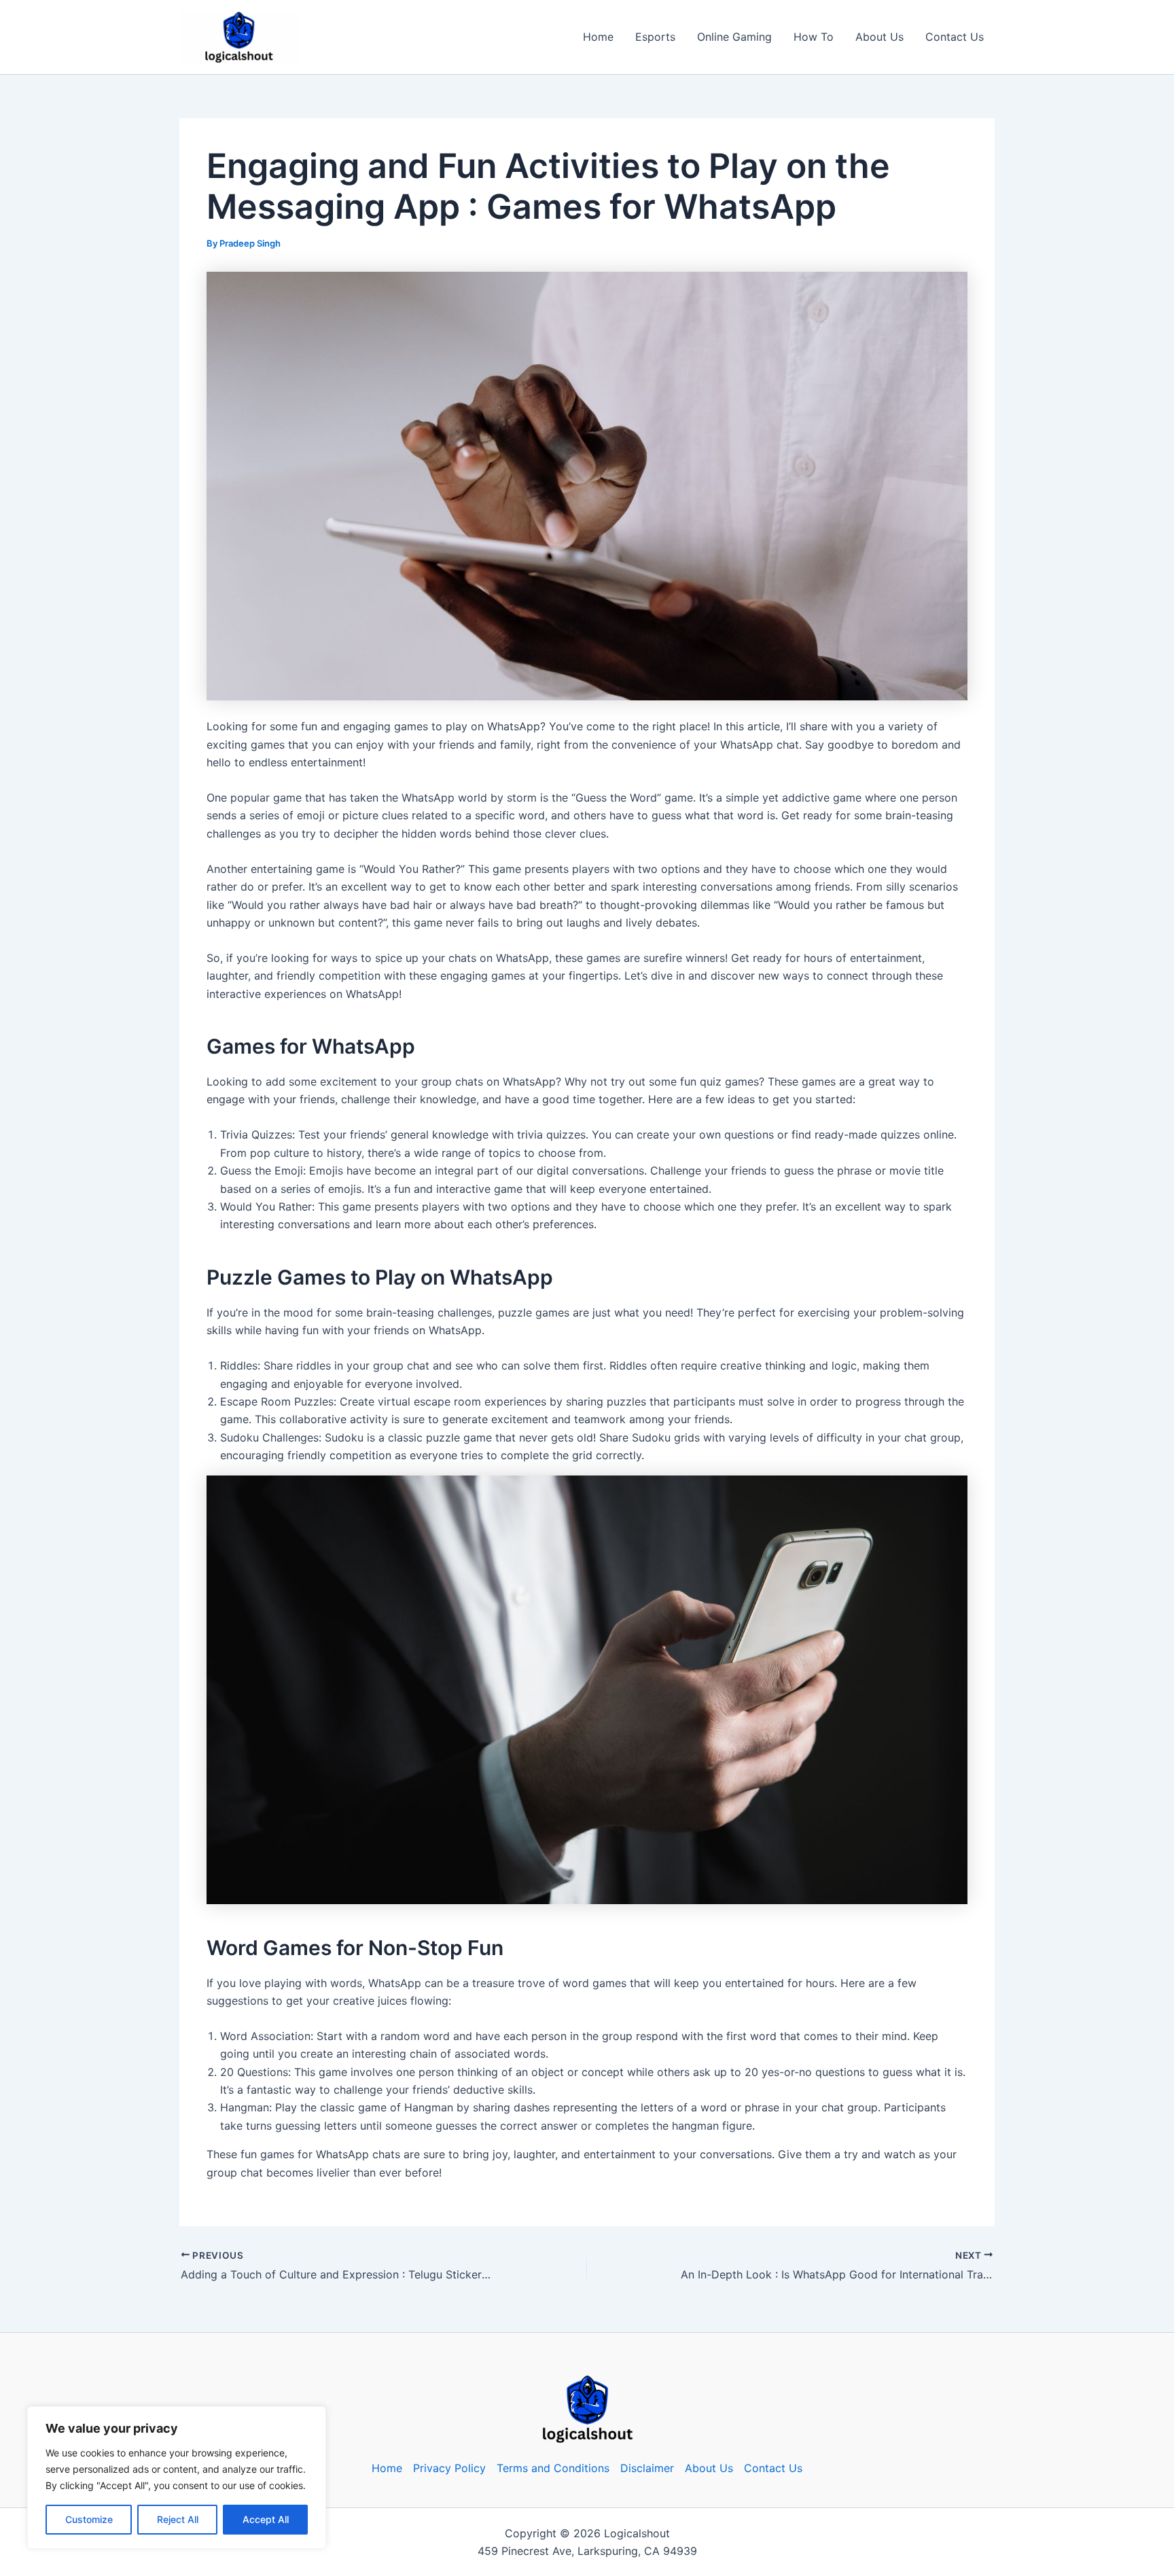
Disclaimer (647, 2468)
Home (598, 37)
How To (814, 37)
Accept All (266, 2519)
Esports (655, 37)
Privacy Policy (449, 2468)
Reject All (178, 2519)
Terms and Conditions (553, 2468)
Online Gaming (734, 37)
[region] (177, 2477)
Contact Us (955, 37)
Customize (89, 2519)
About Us (879, 37)
